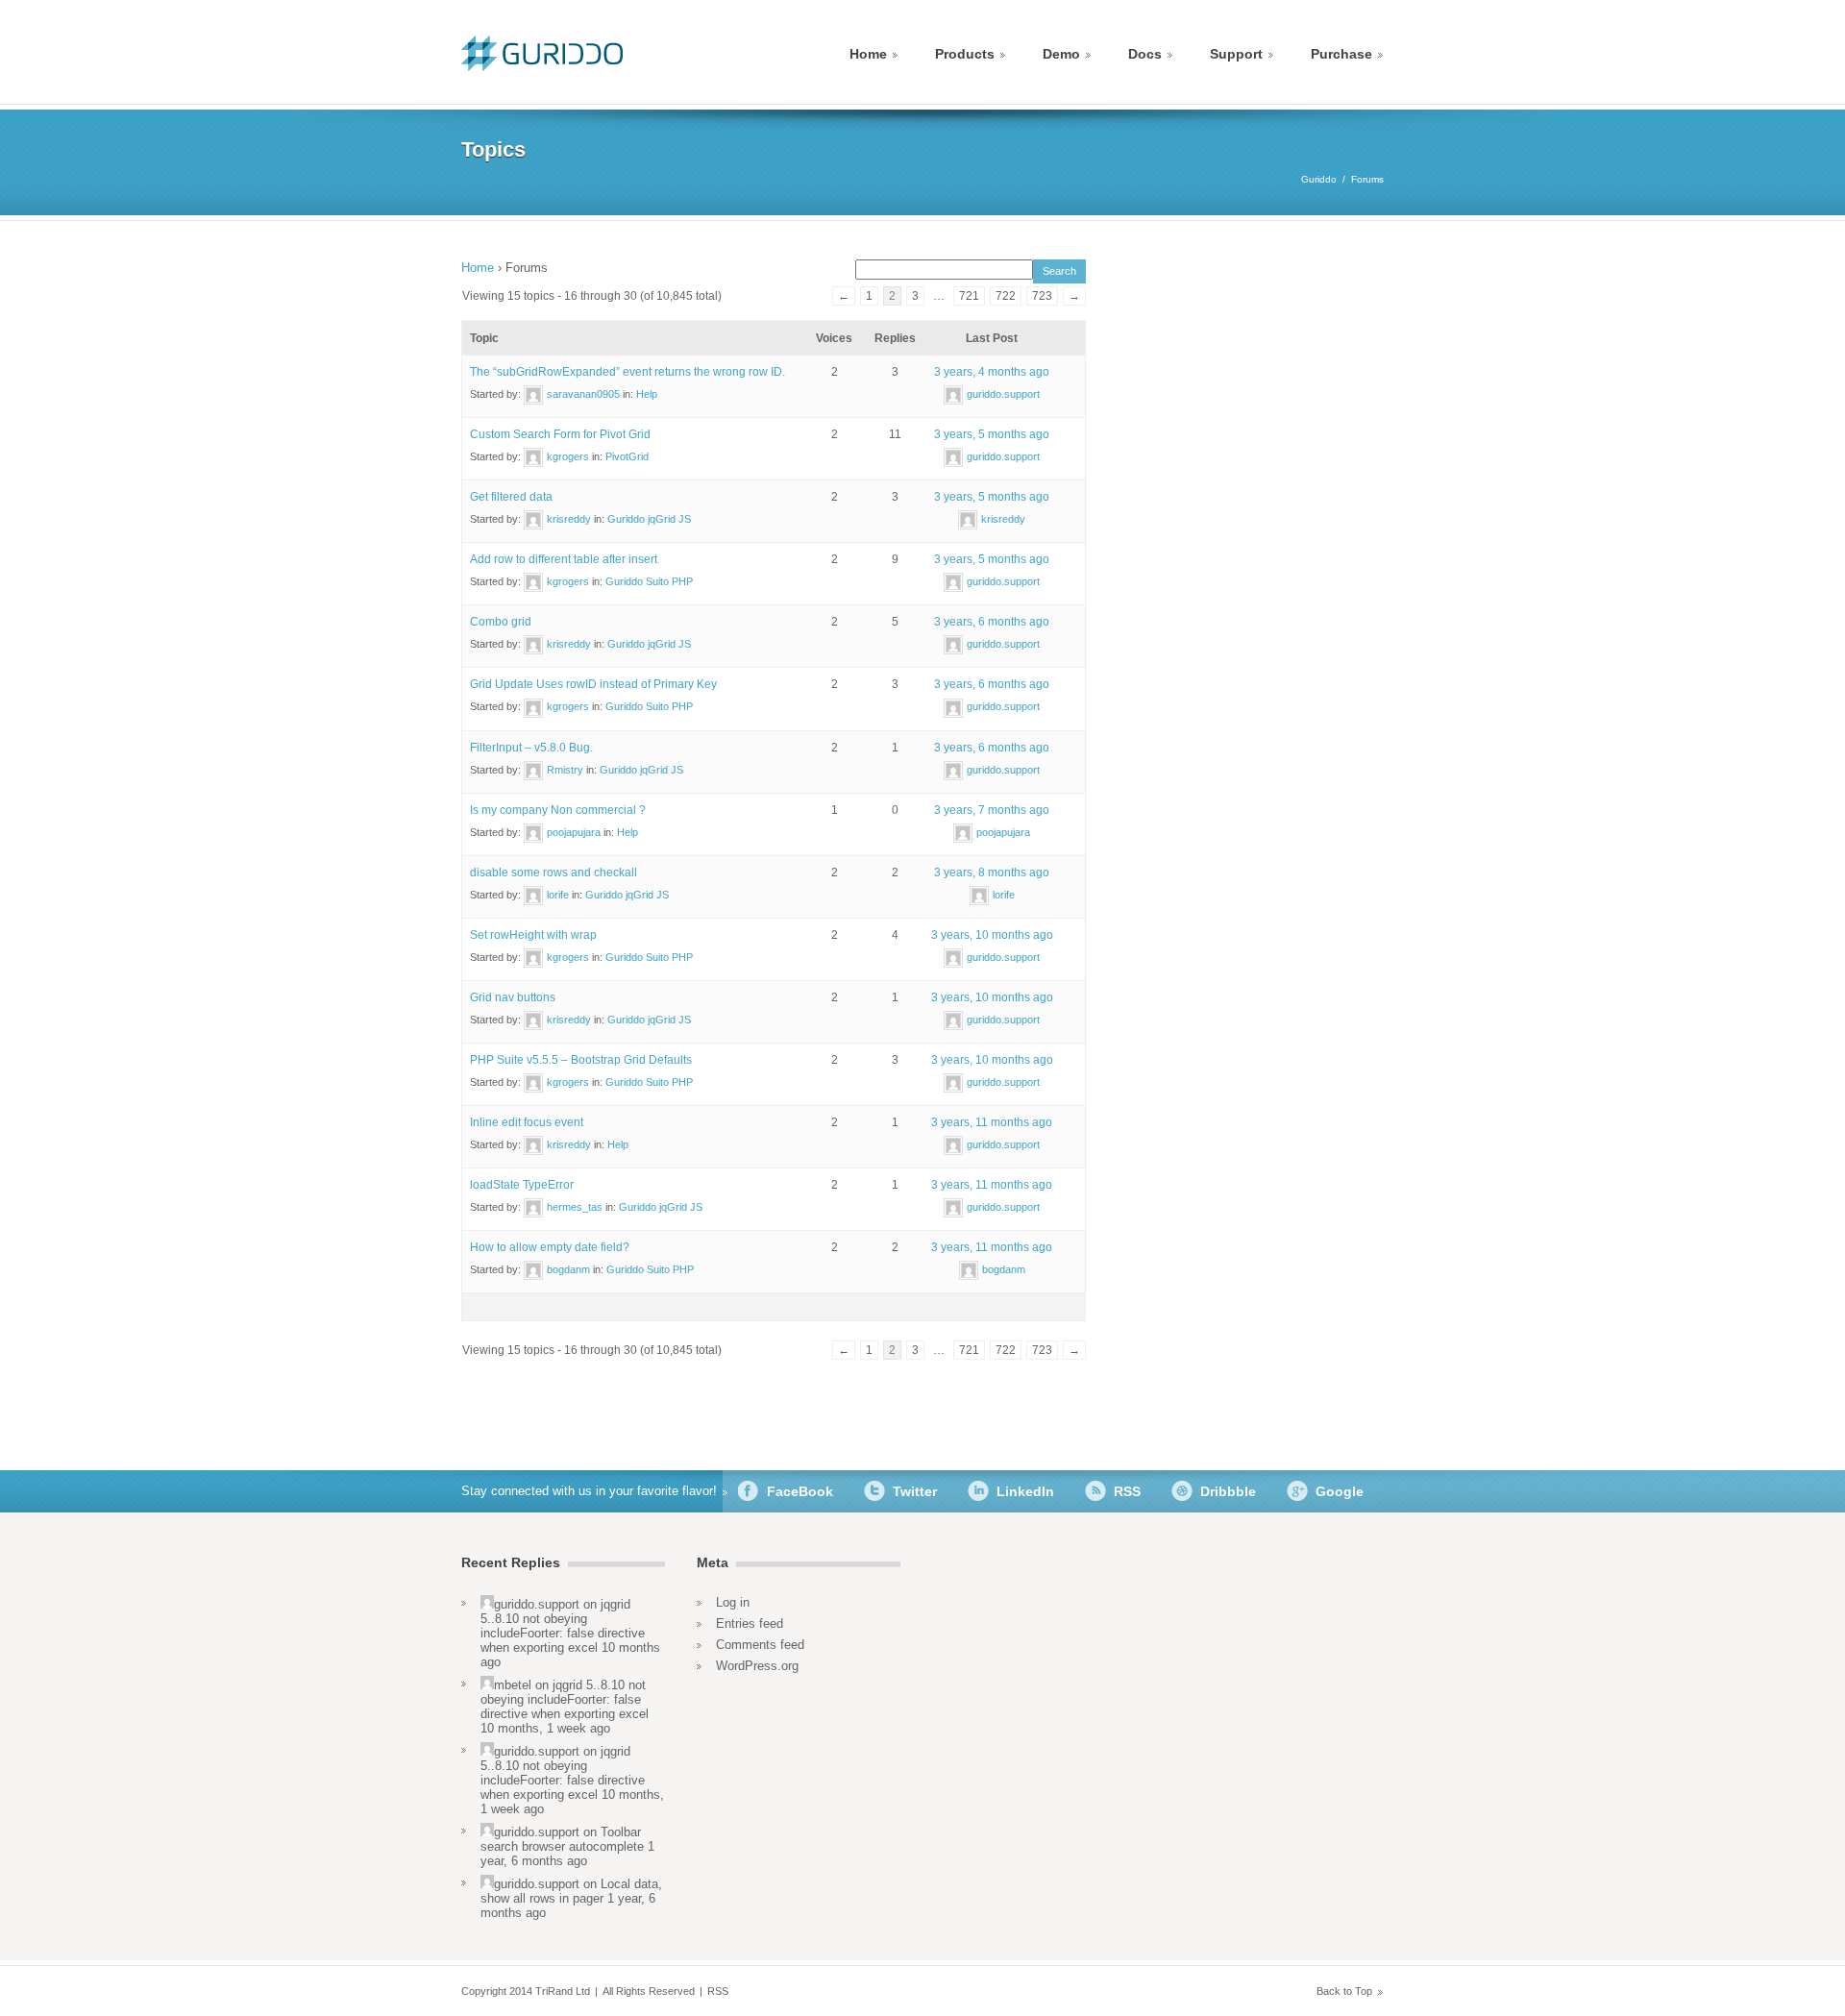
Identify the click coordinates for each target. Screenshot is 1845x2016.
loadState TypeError (522, 1185)
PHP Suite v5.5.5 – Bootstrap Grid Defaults (581, 1060)
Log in (733, 1602)
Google (1340, 1491)
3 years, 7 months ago (992, 810)
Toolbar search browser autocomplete (562, 1839)
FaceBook (800, 1491)
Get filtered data (511, 497)
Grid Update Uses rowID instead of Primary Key (593, 684)
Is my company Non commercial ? (558, 810)
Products (965, 54)
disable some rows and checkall (553, 873)
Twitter (915, 1491)
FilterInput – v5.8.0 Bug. (531, 748)
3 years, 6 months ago (992, 622)
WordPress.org (757, 1666)
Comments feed (760, 1645)
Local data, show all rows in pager (571, 1891)
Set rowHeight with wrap (533, 935)
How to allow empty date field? (550, 1247)
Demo (1061, 54)
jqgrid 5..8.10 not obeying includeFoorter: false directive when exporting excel (563, 1626)
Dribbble (1228, 1491)
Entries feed (750, 1623)
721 (969, 296)
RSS (1127, 1491)
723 (1042, 296)
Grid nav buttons (513, 997)
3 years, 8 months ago (992, 873)
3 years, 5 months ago (992, 434)
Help (647, 394)
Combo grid (501, 622)
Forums (1367, 179)
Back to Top (1344, 1991)
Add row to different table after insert (564, 559)
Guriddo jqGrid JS (649, 519)
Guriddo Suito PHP (649, 581)
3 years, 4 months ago (992, 372)
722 (1006, 296)
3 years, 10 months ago (992, 935)
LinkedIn (1025, 1491)
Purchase (1341, 54)
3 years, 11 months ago (992, 1122)
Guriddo (1319, 179)
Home (868, 54)
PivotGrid (627, 456)
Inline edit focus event (527, 1122)
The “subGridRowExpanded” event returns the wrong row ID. (627, 372)
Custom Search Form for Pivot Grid (560, 434)
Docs (1145, 54)
